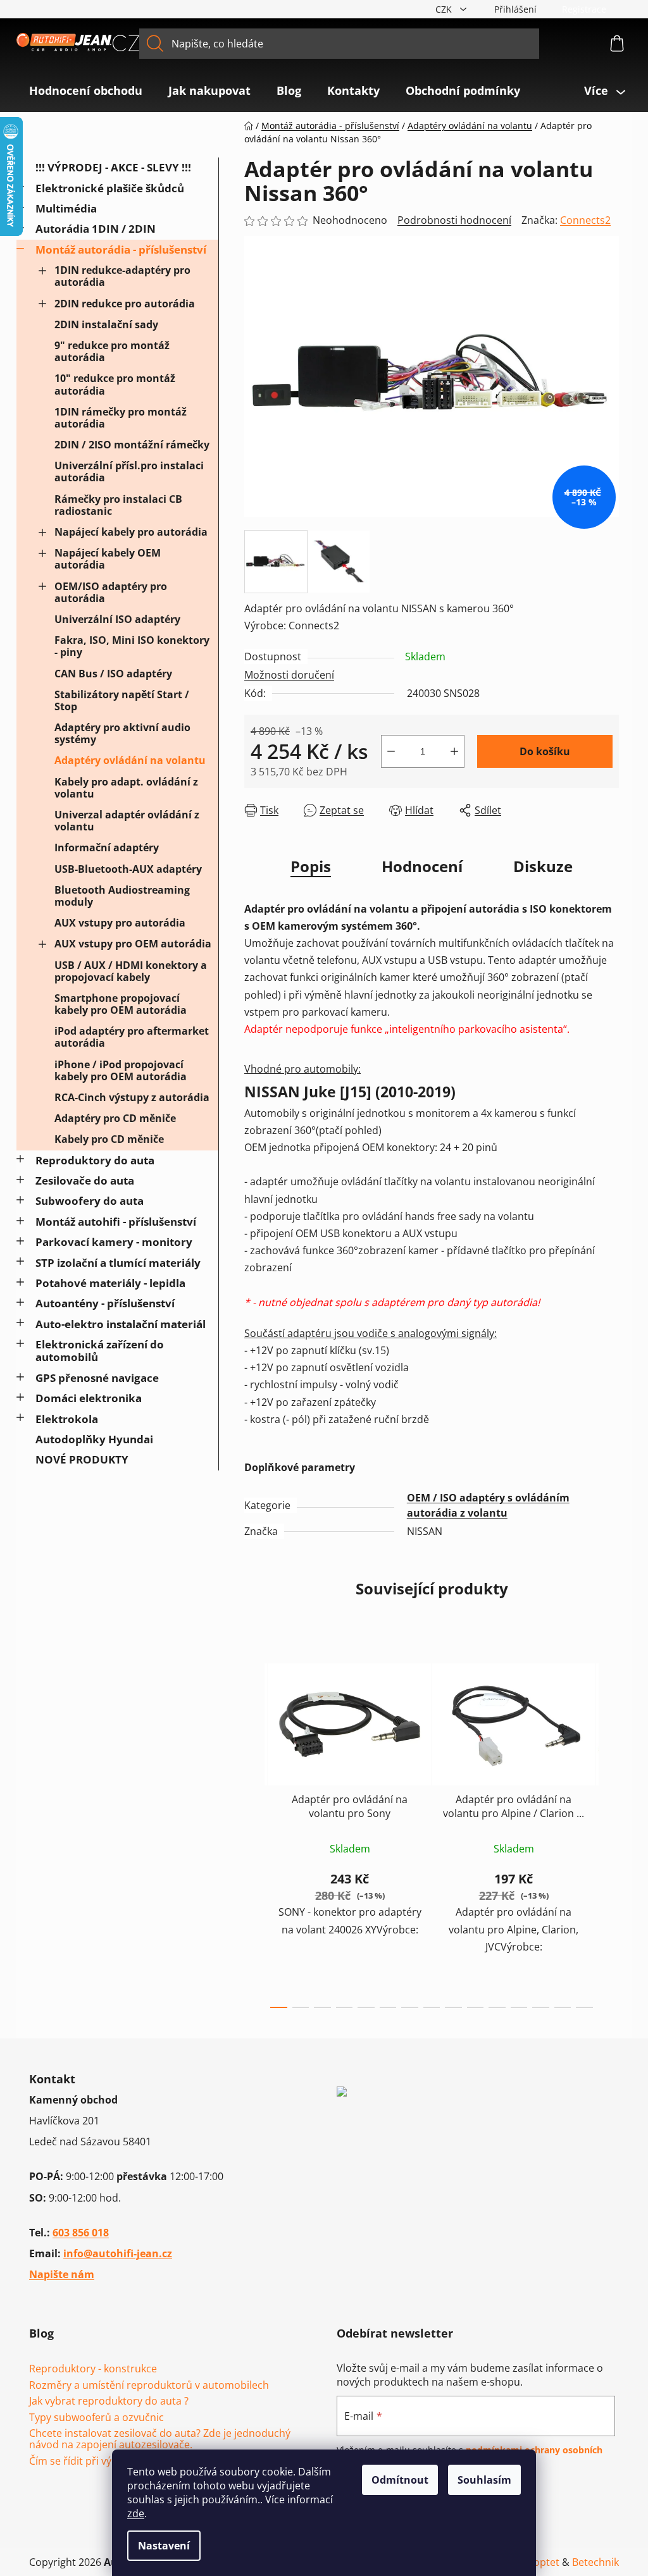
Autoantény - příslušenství (105, 1303)
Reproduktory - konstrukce (93, 2369)
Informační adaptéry (107, 847)
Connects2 (585, 220)
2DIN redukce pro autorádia (125, 304)
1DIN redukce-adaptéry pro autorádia (122, 276)
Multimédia (66, 208)
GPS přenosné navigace (97, 1378)
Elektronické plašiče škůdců (110, 188)
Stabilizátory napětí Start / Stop (122, 700)
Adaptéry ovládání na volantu (130, 760)
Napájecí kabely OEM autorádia (108, 559)
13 (563, 2007)
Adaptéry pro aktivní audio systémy (122, 733)
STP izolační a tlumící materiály (118, 1263)
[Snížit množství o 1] (391, 751)
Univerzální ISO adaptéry (117, 619)
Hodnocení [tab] (422, 866)
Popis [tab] (311, 866)
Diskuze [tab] (543, 866)
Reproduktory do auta (95, 1160)
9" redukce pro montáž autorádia (112, 351)
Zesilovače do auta (85, 1180)
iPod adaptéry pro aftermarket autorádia (132, 1037)
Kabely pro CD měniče (109, 1139)
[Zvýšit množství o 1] (454, 751)
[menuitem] (86, 90)
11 (519, 2007)
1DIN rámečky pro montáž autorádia (121, 418)
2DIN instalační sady (106, 324)
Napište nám (62, 2274)
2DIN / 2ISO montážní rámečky (132, 445)
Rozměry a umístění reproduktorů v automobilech (149, 2386)
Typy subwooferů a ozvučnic (97, 2418)
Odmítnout (400, 2480)
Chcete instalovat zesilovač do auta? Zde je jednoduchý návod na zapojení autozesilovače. (160, 2439)
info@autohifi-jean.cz (118, 2253)
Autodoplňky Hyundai (94, 1439)
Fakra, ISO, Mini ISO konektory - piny (132, 646)
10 (497, 2007)
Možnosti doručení (289, 675)
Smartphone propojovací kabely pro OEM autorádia (121, 1004)
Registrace (584, 9)
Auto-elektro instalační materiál (121, 1324)
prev (254, 1832)
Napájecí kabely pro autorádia (131, 532)
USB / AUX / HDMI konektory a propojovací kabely (131, 971)
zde (136, 2513)
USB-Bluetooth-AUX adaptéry (128, 869)
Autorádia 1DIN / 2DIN (96, 229)
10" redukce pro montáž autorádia (115, 384)
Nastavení (164, 2546)
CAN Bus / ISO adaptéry (113, 674)
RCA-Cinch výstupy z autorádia (132, 1097)
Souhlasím (484, 2480)
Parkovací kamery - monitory (114, 1242)
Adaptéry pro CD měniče (115, 1118)
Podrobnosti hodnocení (454, 220)
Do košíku (545, 751)
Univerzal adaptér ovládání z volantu (127, 821)
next (609, 1832)
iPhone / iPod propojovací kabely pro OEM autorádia (121, 1070)
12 (541, 2007)
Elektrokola (67, 1419)
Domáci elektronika (89, 1398)
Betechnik (595, 2562)
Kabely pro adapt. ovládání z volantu (126, 788)
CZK (445, 9)
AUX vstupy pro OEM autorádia (133, 944)
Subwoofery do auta (90, 1201)
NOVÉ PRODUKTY (82, 1459)
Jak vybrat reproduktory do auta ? (109, 2401)
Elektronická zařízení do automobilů (100, 1351)
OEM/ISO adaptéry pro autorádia (111, 592)
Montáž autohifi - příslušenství (116, 1222)
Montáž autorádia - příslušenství (121, 250)
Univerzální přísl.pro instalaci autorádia (129, 471)
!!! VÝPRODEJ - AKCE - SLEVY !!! (113, 167)
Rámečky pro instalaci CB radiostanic (118, 505)
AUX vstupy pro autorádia (120, 923)
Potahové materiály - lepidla (110, 1283)
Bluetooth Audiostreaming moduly (122, 896)
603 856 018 (81, 2233)
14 (584, 2007)
